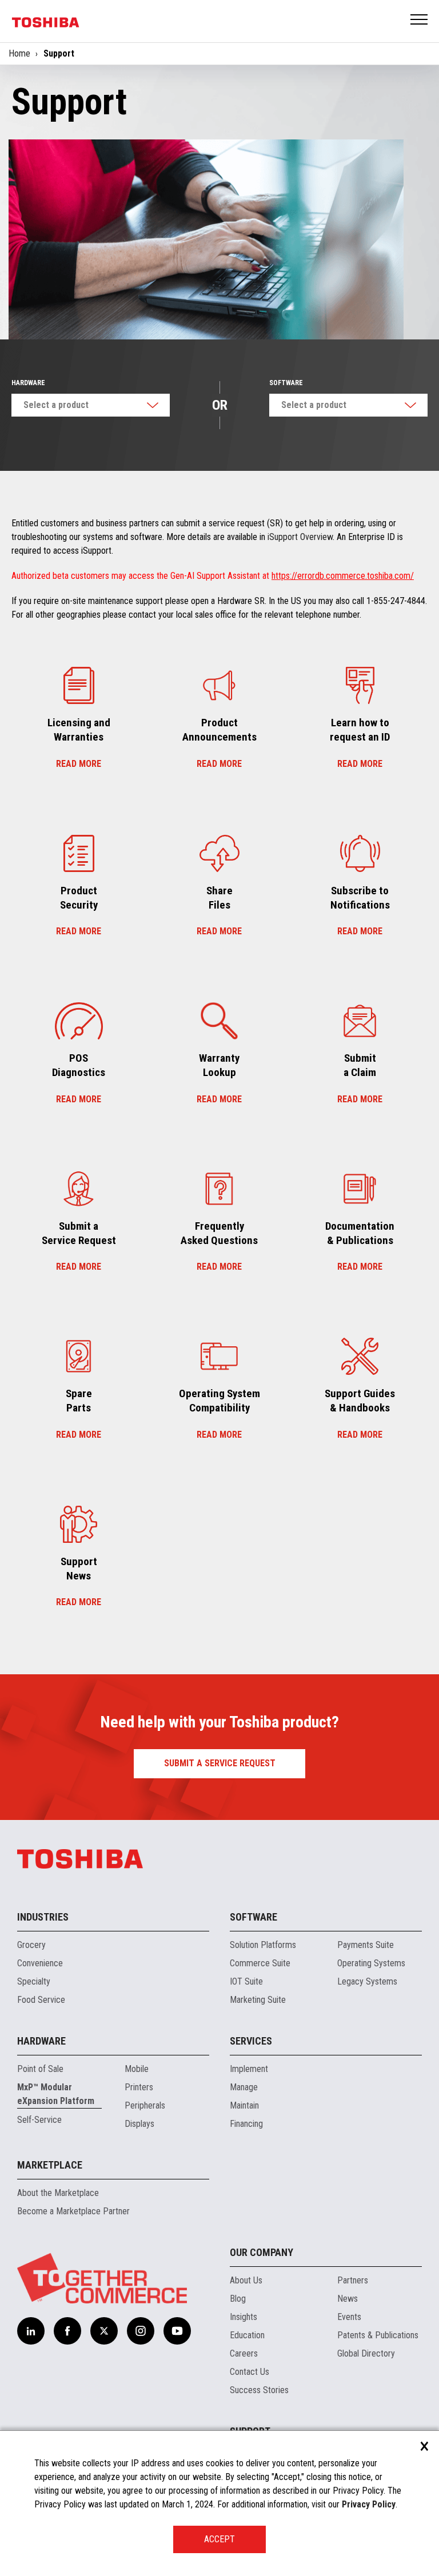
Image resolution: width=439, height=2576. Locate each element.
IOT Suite (246, 1981)
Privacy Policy (369, 2504)
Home (19, 53)
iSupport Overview (300, 537)
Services (251, 2041)
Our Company (262, 2252)
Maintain (244, 2105)
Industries (43, 1917)
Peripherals (145, 2105)
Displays (139, 2124)
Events (349, 2317)
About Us (246, 2280)
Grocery (31, 1945)
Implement (249, 2069)
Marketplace (50, 2165)
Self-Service (39, 2120)
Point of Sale (40, 2069)
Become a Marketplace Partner (73, 2211)
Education (247, 2335)
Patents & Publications (378, 2335)
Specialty (34, 1981)
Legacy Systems (367, 1981)
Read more (79, 764)
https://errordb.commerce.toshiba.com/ (343, 576)
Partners (353, 2280)
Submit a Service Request (220, 1763)
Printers (139, 2087)
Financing (246, 2124)
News (348, 2299)
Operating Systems (371, 1963)
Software (286, 383)
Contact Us (250, 2372)
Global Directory (366, 2353)
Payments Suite (366, 1945)
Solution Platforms (263, 1945)
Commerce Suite (260, 1963)
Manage (244, 2087)
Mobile (137, 2069)
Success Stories (259, 2390)
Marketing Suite (258, 2000)
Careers (244, 2353)
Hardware (28, 383)
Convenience (40, 1963)
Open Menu (420, 20)
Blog (238, 2299)
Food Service (41, 2000)
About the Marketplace (58, 2193)
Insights (244, 2317)
